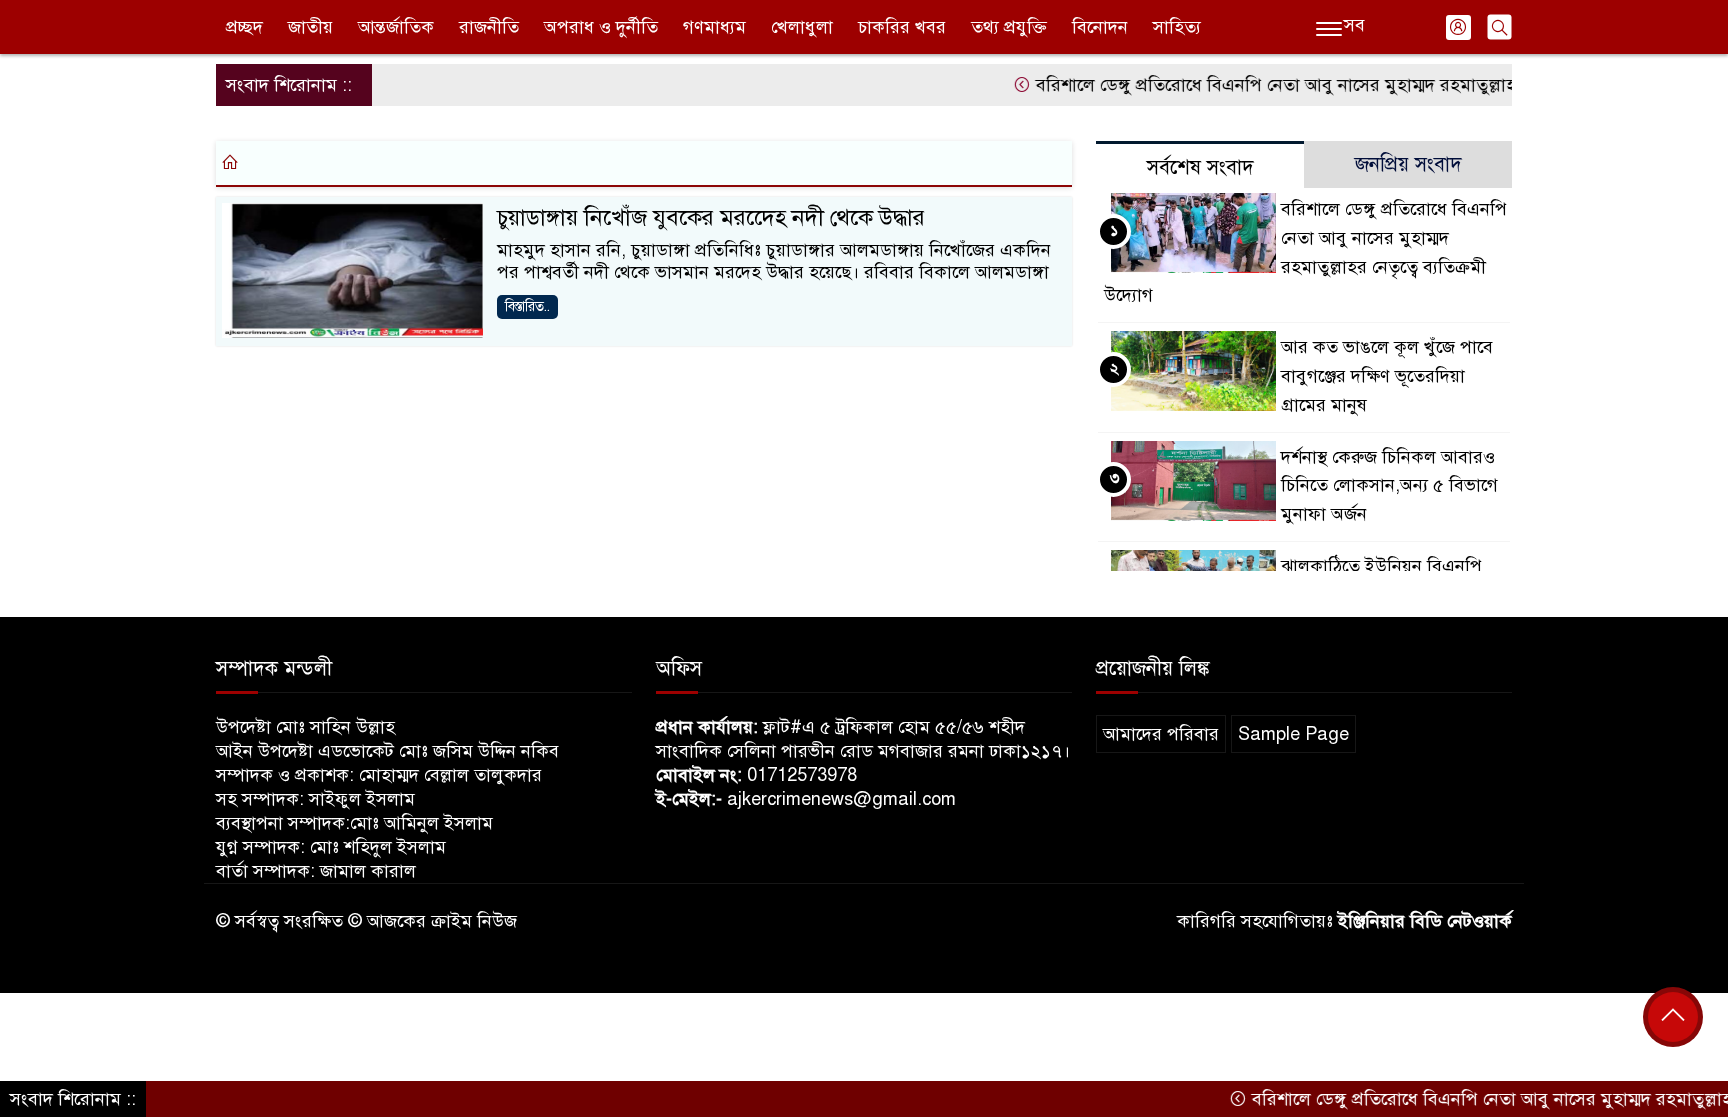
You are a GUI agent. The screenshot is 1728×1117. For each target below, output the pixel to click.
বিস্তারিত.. (527, 306)
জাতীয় (310, 27)
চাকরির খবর (902, 27)
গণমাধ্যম (714, 27)
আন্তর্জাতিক (396, 27)
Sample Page (1293, 734)
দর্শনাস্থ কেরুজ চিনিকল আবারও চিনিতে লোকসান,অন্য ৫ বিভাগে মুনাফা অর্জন (1389, 486)
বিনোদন (1100, 27)
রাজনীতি (489, 27)
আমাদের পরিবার (1161, 734)
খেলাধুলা (802, 27)
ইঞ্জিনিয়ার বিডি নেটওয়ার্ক (1425, 921)
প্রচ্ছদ (244, 27)
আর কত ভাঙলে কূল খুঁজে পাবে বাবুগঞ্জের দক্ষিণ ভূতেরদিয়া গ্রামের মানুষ (1387, 376)
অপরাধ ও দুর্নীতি (601, 27)
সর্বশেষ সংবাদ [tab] (1200, 167)
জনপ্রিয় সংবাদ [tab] (1408, 164)
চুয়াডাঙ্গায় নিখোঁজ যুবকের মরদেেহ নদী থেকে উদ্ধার (711, 217)
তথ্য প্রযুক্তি (1009, 27)
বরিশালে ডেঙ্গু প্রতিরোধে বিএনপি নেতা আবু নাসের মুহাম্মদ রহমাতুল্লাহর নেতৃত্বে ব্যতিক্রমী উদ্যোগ (1340, 85)
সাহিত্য (1177, 27)
